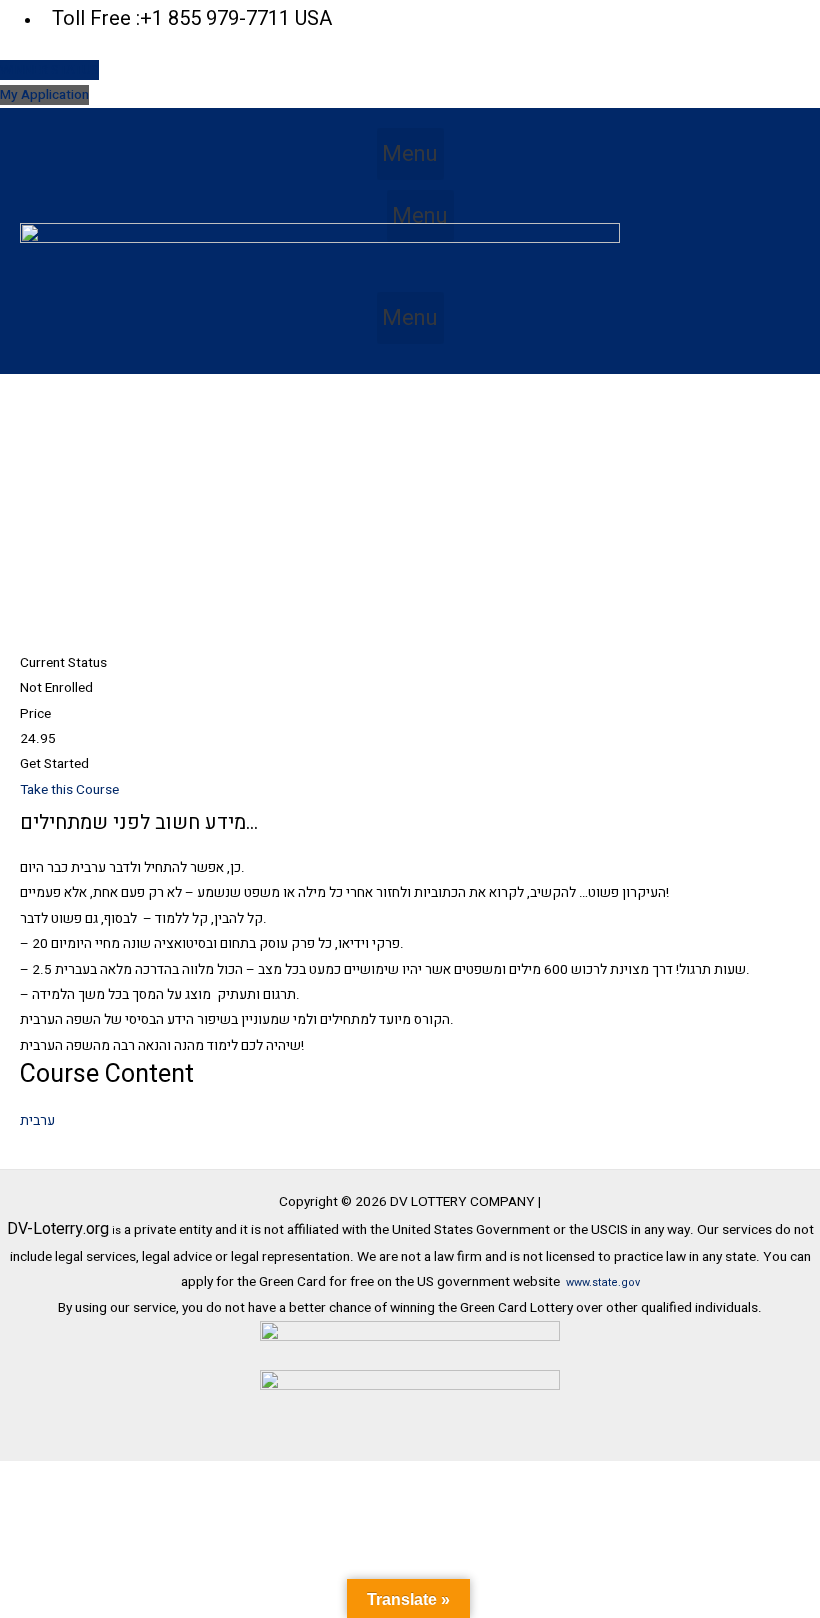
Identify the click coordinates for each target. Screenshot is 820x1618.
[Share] (206, 1477)
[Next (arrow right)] (123, 1503)
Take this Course (69, 790)
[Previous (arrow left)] (40, 1503)
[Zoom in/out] (40, 1477)
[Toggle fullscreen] (123, 1477)
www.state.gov (603, 1283)
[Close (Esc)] (289, 1477)
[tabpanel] (410, 934)
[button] (410, 154)
